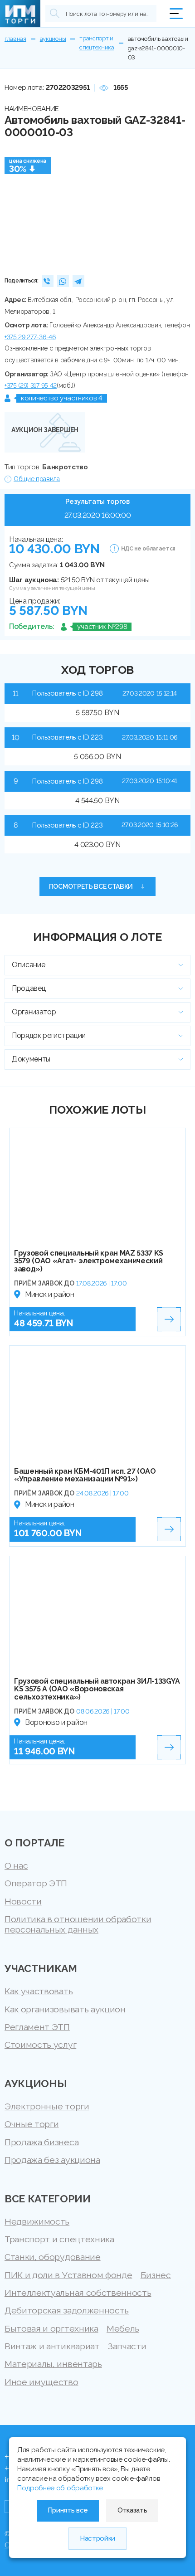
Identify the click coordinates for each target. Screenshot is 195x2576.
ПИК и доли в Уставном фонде (68, 2275)
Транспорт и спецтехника (59, 2239)
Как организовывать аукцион (65, 2009)
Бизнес (156, 2275)
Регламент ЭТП (37, 2027)
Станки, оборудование (53, 2257)
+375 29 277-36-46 (30, 337)
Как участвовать (39, 1991)
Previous (15, 206)
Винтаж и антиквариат (52, 2346)
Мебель (123, 2329)
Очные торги (32, 2124)
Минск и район (50, 1294)
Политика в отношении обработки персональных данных (78, 1924)
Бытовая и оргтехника (51, 2329)
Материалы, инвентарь (53, 2364)
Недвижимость (37, 2222)
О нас (16, 1866)
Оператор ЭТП (36, 1883)
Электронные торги (47, 2106)
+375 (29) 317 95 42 (31, 385)
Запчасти (127, 2346)
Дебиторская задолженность (67, 2311)
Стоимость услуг (40, 2045)
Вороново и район (56, 1722)
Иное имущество (41, 2382)
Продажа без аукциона (52, 2160)
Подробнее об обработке (60, 2488)
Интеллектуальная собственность (78, 2293)
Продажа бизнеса (41, 2142)
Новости (23, 1902)
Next (180, 206)
